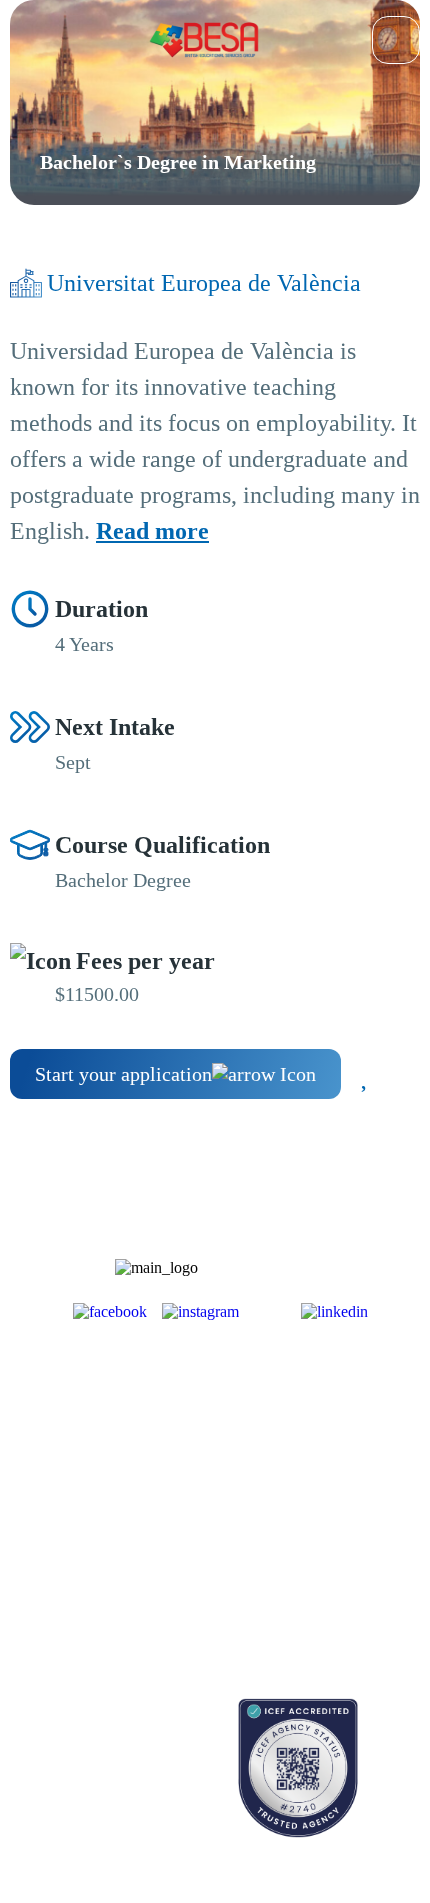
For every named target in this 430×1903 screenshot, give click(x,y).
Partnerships (281, 1454)
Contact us (39, 1763)
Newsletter (40, 1517)
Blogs (26, 1482)
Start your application (123, 1074)
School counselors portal (79, 1798)
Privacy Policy (288, 1580)
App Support (46, 1552)
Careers (268, 1489)
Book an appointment (70, 1728)
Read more (152, 531)
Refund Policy (287, 1615)
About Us (274, 1419)
